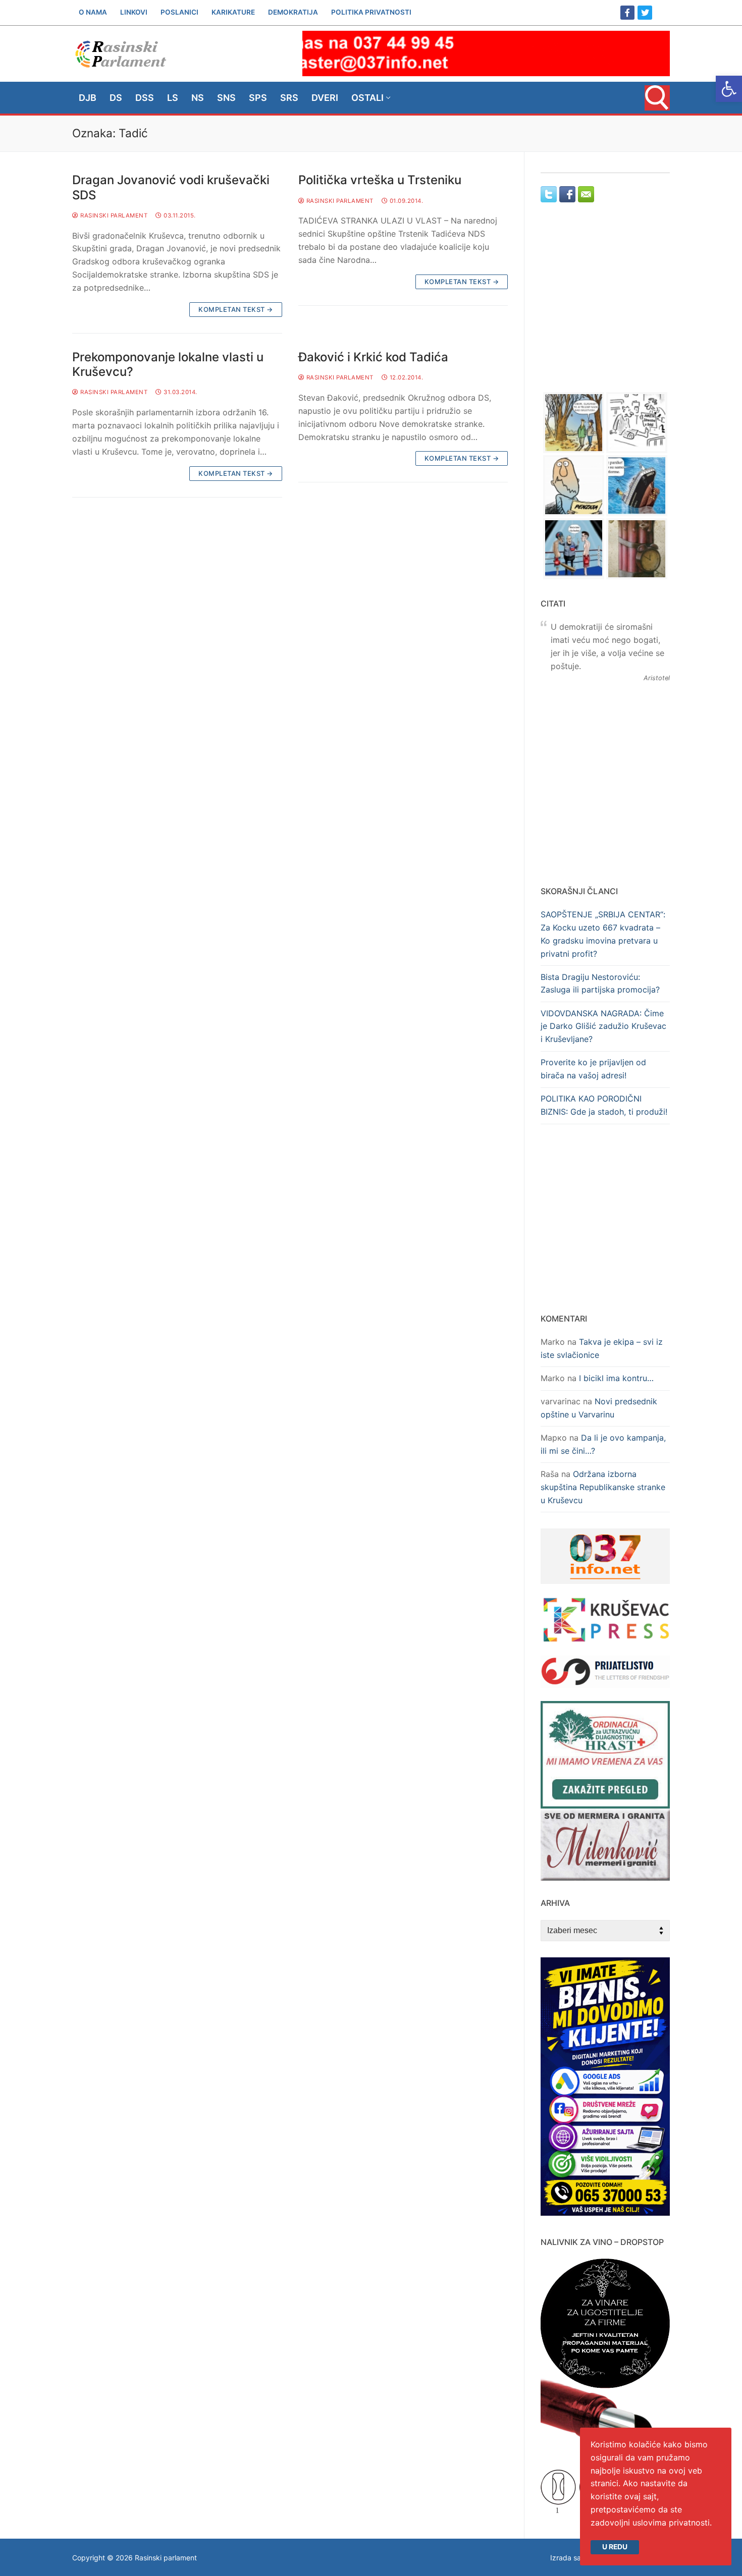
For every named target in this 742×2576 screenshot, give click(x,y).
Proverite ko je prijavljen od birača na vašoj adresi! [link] (593, 1069)
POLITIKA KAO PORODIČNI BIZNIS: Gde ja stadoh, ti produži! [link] (604, 1105)
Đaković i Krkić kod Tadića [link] (373, 357)
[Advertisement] (605, 307)
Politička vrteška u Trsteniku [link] (380, 180)
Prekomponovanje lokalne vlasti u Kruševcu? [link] (168, 364)
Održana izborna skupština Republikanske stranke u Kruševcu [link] (603, 1487)
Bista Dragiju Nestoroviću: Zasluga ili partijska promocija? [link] (600, 983)
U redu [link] (615, 2547)
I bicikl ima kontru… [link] (616, 1378)
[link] (729, 89)
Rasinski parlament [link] (113, 215)
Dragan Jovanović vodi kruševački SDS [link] (171, 187)
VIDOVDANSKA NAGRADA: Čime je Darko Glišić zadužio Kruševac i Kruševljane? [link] (603, 1026)
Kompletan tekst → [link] (236, 309)
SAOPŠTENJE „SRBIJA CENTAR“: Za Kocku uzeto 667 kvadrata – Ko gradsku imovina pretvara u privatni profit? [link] (603, 934)
